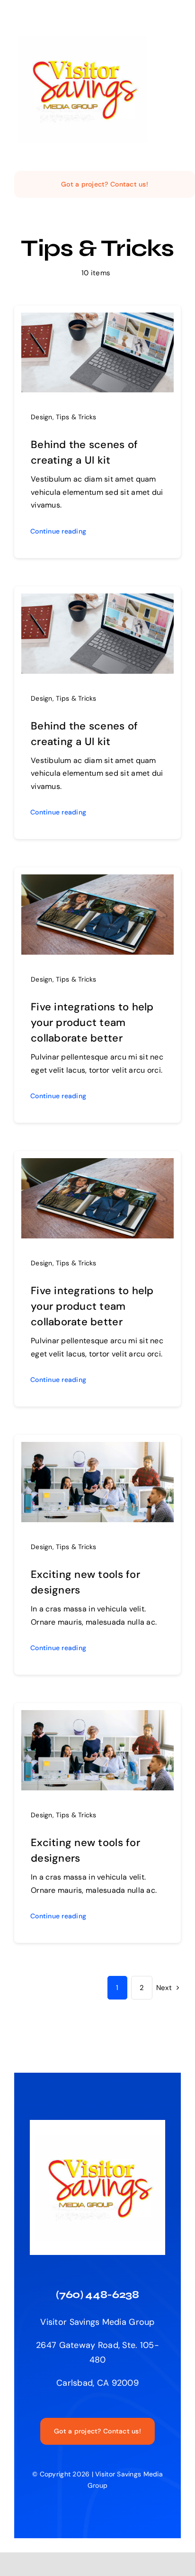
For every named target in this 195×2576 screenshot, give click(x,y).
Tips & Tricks (76, 417)
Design (42, 417)
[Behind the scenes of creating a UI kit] (97, 320)
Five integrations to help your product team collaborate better (92, 1022)
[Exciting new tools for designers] (97, 1449)
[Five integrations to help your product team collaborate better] (97, 881)
